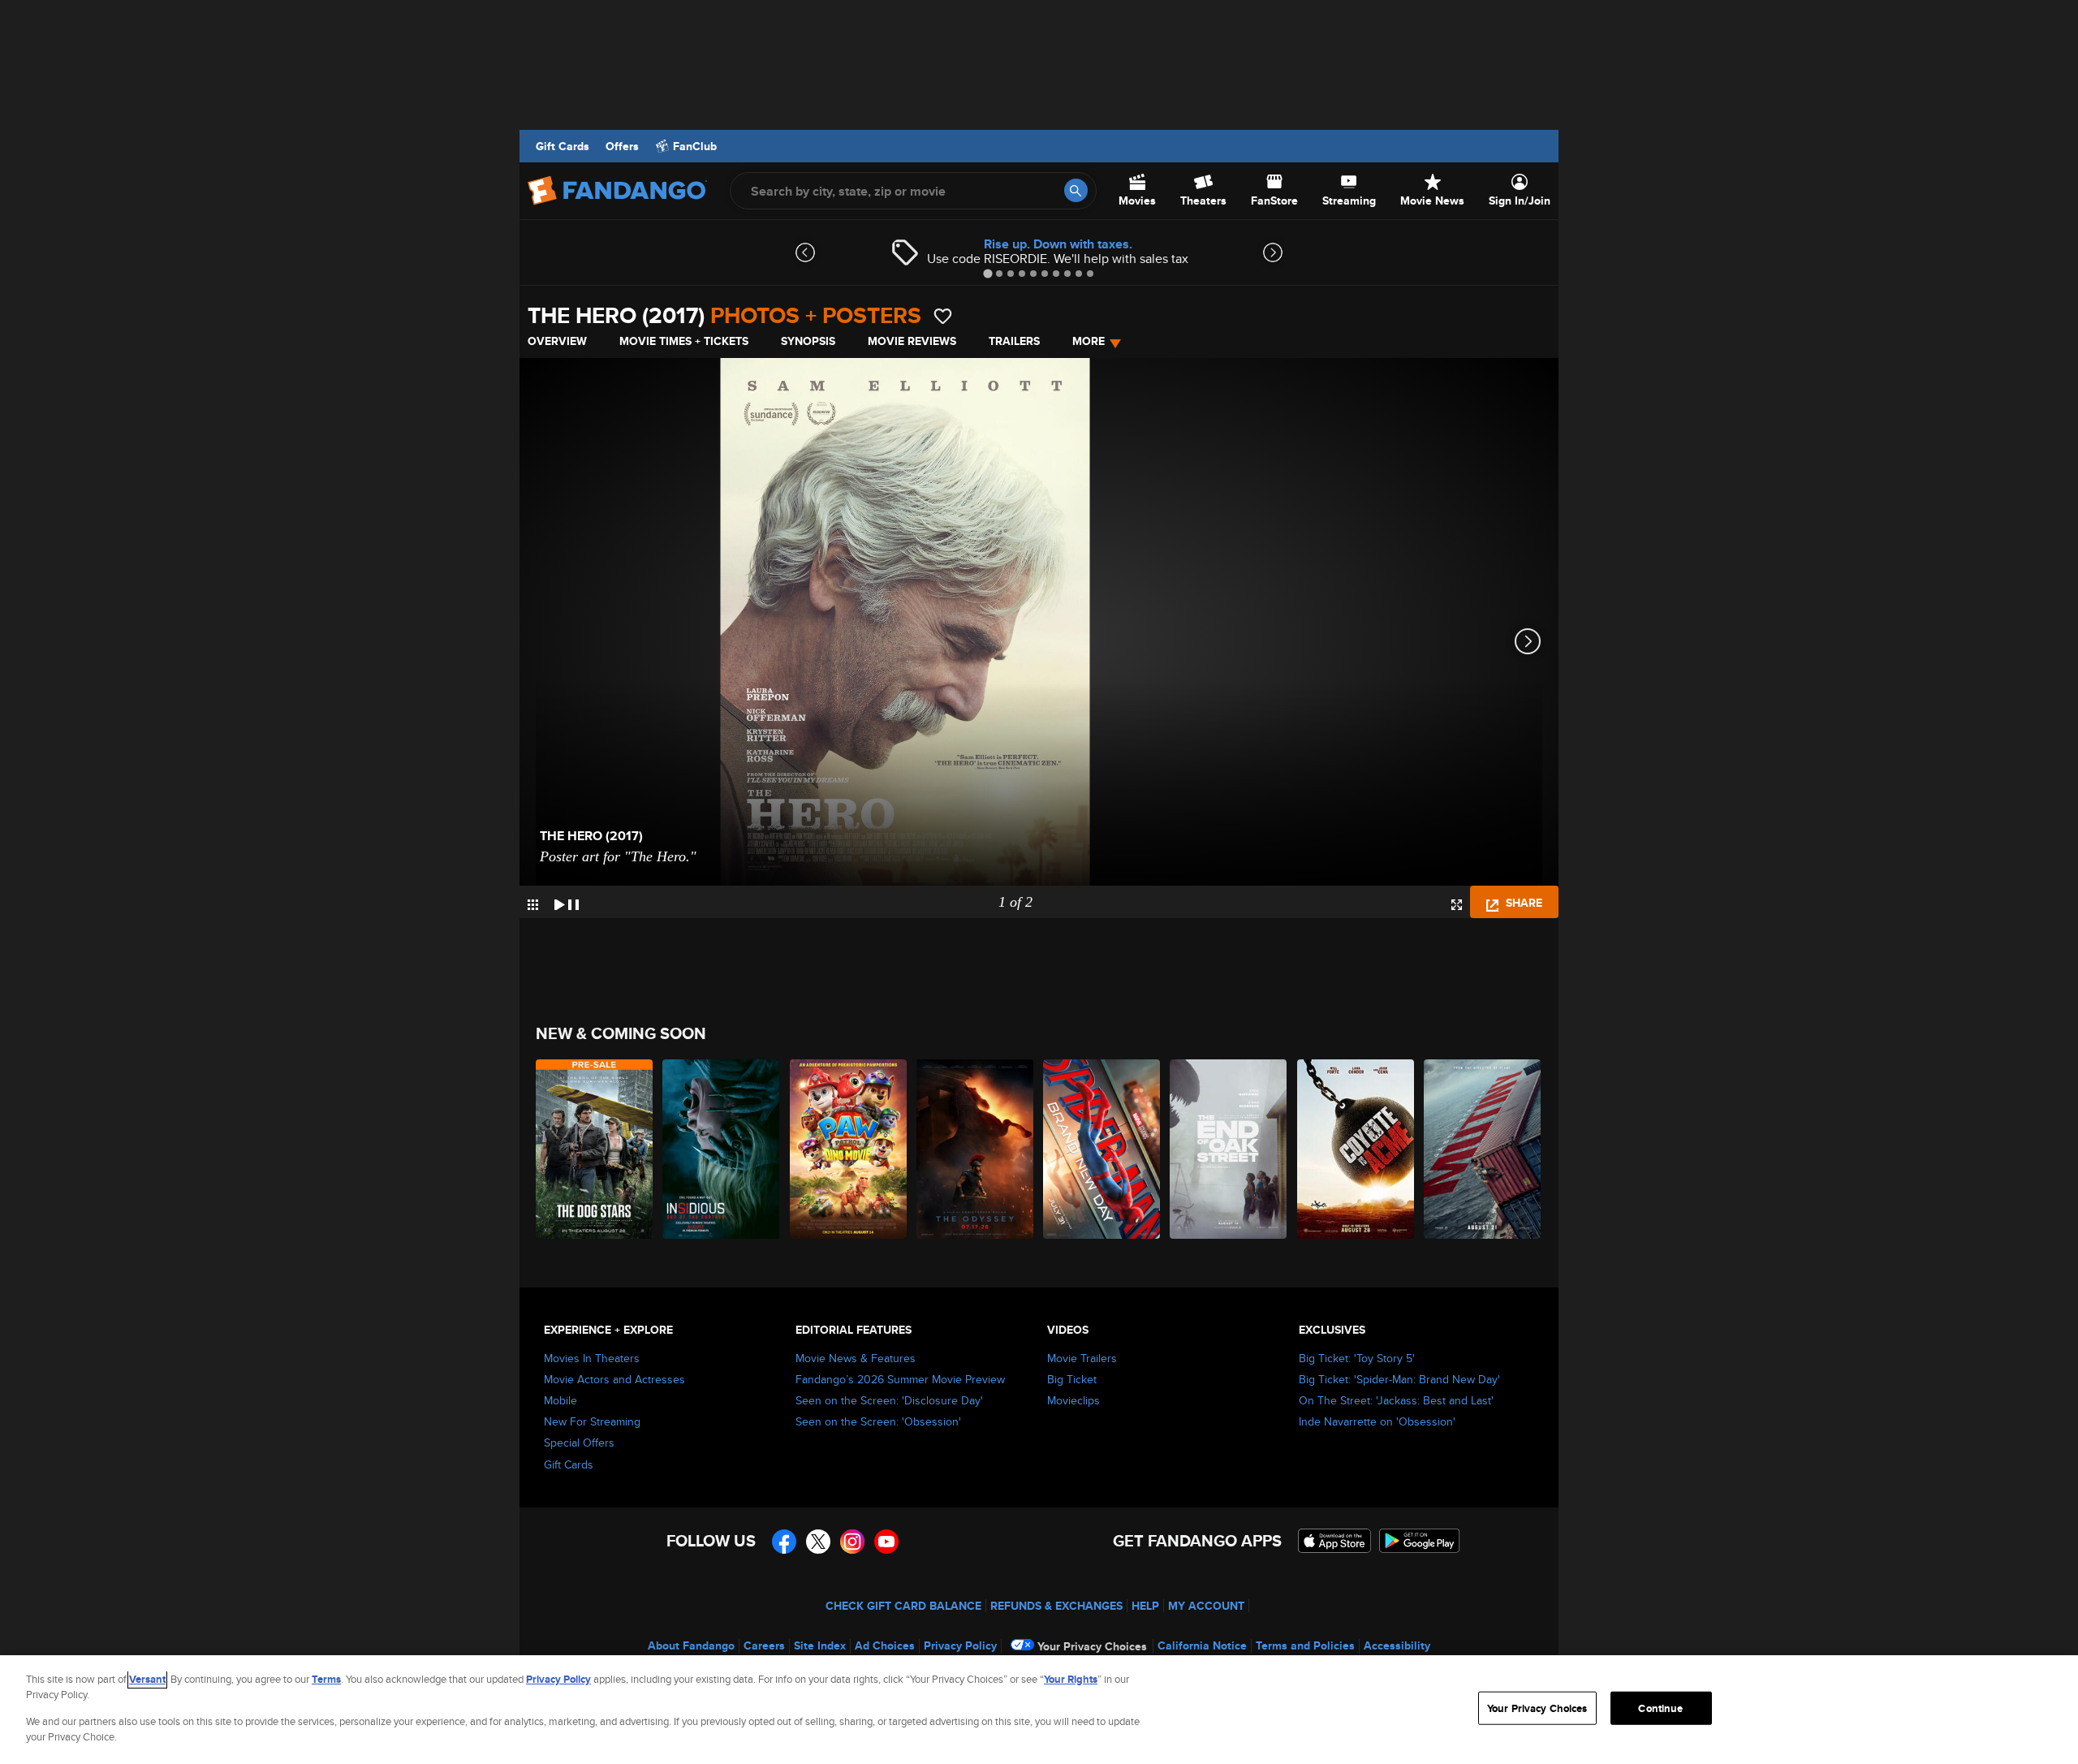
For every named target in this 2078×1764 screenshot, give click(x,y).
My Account (1206, 1606)
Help (1145, 1606)
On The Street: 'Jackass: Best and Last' (1396, 1400)
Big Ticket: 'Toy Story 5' (1357, 1358)
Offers (622, 146)
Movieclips (1073, 1400)
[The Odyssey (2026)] (976, 1149)
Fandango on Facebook (784, 1542)
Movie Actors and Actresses (614, 1379)
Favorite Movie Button (943, 316)
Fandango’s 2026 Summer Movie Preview (900, 1379)
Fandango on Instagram (852, 1542)
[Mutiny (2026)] (1483, 1149)
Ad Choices (885, 1645)
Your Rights (1071, 1679)
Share (1522, 903)
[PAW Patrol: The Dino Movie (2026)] (849, 1149)
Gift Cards (563, 146)
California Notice (1202, 1645)
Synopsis (808, 341)
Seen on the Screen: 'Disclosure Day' (889, 1400)
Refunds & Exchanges (1056, 1606)
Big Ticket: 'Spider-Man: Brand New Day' (1399, 1379)
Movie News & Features (856, 1358)
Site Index (820, 1645)
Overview (557, 341)
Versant (147, 1679)
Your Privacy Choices (1092, 1646)
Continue (1660, 1708)
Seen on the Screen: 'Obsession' (878, 1421)
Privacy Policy (960, 1645)
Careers (764, 1645)
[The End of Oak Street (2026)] (1229, 1149)
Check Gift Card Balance (903, 1606)
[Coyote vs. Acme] (1356, 1149)
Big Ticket (1072, 1379)
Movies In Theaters (592, 1358)
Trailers (1014, 341)
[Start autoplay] (567, 902)
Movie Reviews (912, 341)
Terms (326, 1679)
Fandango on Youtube (886, 1542)
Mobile (560, 1400)
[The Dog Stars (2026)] (595, 1149)
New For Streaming (592, 1421)
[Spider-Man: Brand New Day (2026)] (1102, 1149)
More (1089, 341)
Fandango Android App (1420, 1541)
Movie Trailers (1082, 1358)
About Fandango (691, 1645)
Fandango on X (818, 1542)
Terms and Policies (1305, 1645)
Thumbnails (533, 905)
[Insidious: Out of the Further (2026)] (722, 1149)
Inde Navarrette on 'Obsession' (1377, 1421)
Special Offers (579, 1443)
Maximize (1457, 905)
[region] (1039, 1710)
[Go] (1076, 190)
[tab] (987, 273)
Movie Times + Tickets (684, 341)
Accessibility (1397, 1645)
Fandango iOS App (1334, 1541)
